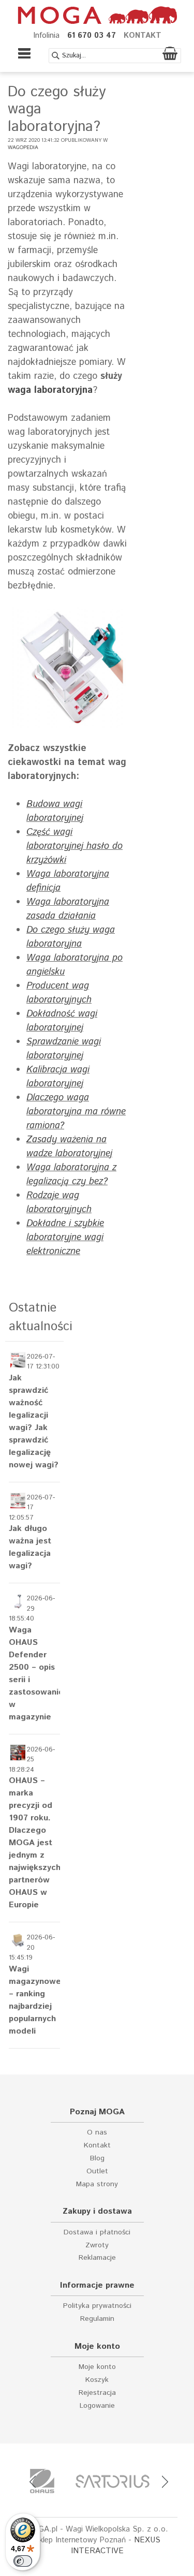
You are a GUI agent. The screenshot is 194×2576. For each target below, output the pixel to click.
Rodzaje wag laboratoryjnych (59, 1203)
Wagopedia (23, 148)
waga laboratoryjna (50, 390)
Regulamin (97, 2319)
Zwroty (97, 2246)
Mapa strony (97, 2184)
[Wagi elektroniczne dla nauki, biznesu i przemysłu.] (97, 15)
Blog (97, 2159)
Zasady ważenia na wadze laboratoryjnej (69, 1147)
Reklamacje (97, 2258)
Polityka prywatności (97, 2306)
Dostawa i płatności (97, 2233)
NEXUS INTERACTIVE (116, 2545)
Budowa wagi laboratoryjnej (55, 811)
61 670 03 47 (92, 35)
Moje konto (97, 2367)
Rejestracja (97, 2393)
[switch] (23, 2561)
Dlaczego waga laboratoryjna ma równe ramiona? (76, 1112)
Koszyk (97, 2380)
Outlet (97, 2172)
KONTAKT (143, 35)
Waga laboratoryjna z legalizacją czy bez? (71, 1175)
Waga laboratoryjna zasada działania (68, 909)
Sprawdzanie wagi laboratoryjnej (64, 1049)
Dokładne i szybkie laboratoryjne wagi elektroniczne (65, 1238)
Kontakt (97, 2146)
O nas (97, 2133)
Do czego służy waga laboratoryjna (71, 937)
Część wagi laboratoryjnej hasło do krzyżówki (74, 846)
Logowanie (97, 2406)
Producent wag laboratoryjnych (59, 993)
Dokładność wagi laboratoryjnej (62, 1021)
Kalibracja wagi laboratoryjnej (58, 1077)
